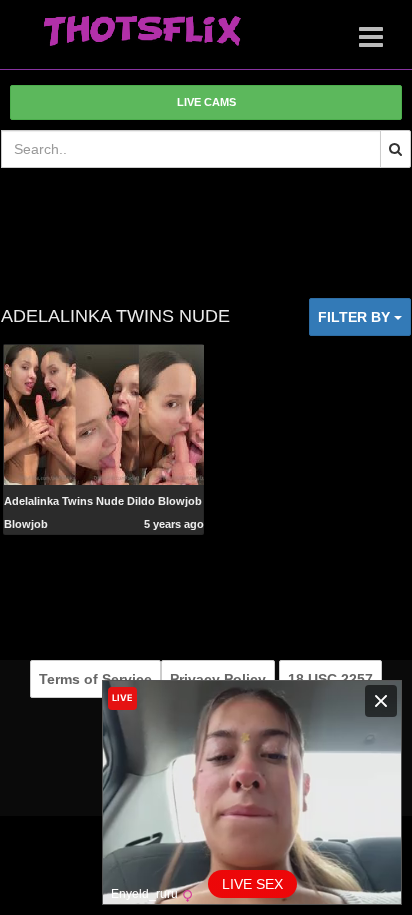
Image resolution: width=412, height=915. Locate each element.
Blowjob (26, 524)
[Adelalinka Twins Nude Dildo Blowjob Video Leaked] (104, 413)
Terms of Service (95, 679)
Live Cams (206, 102)
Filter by (356, 317)
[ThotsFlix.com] (142, 32)
